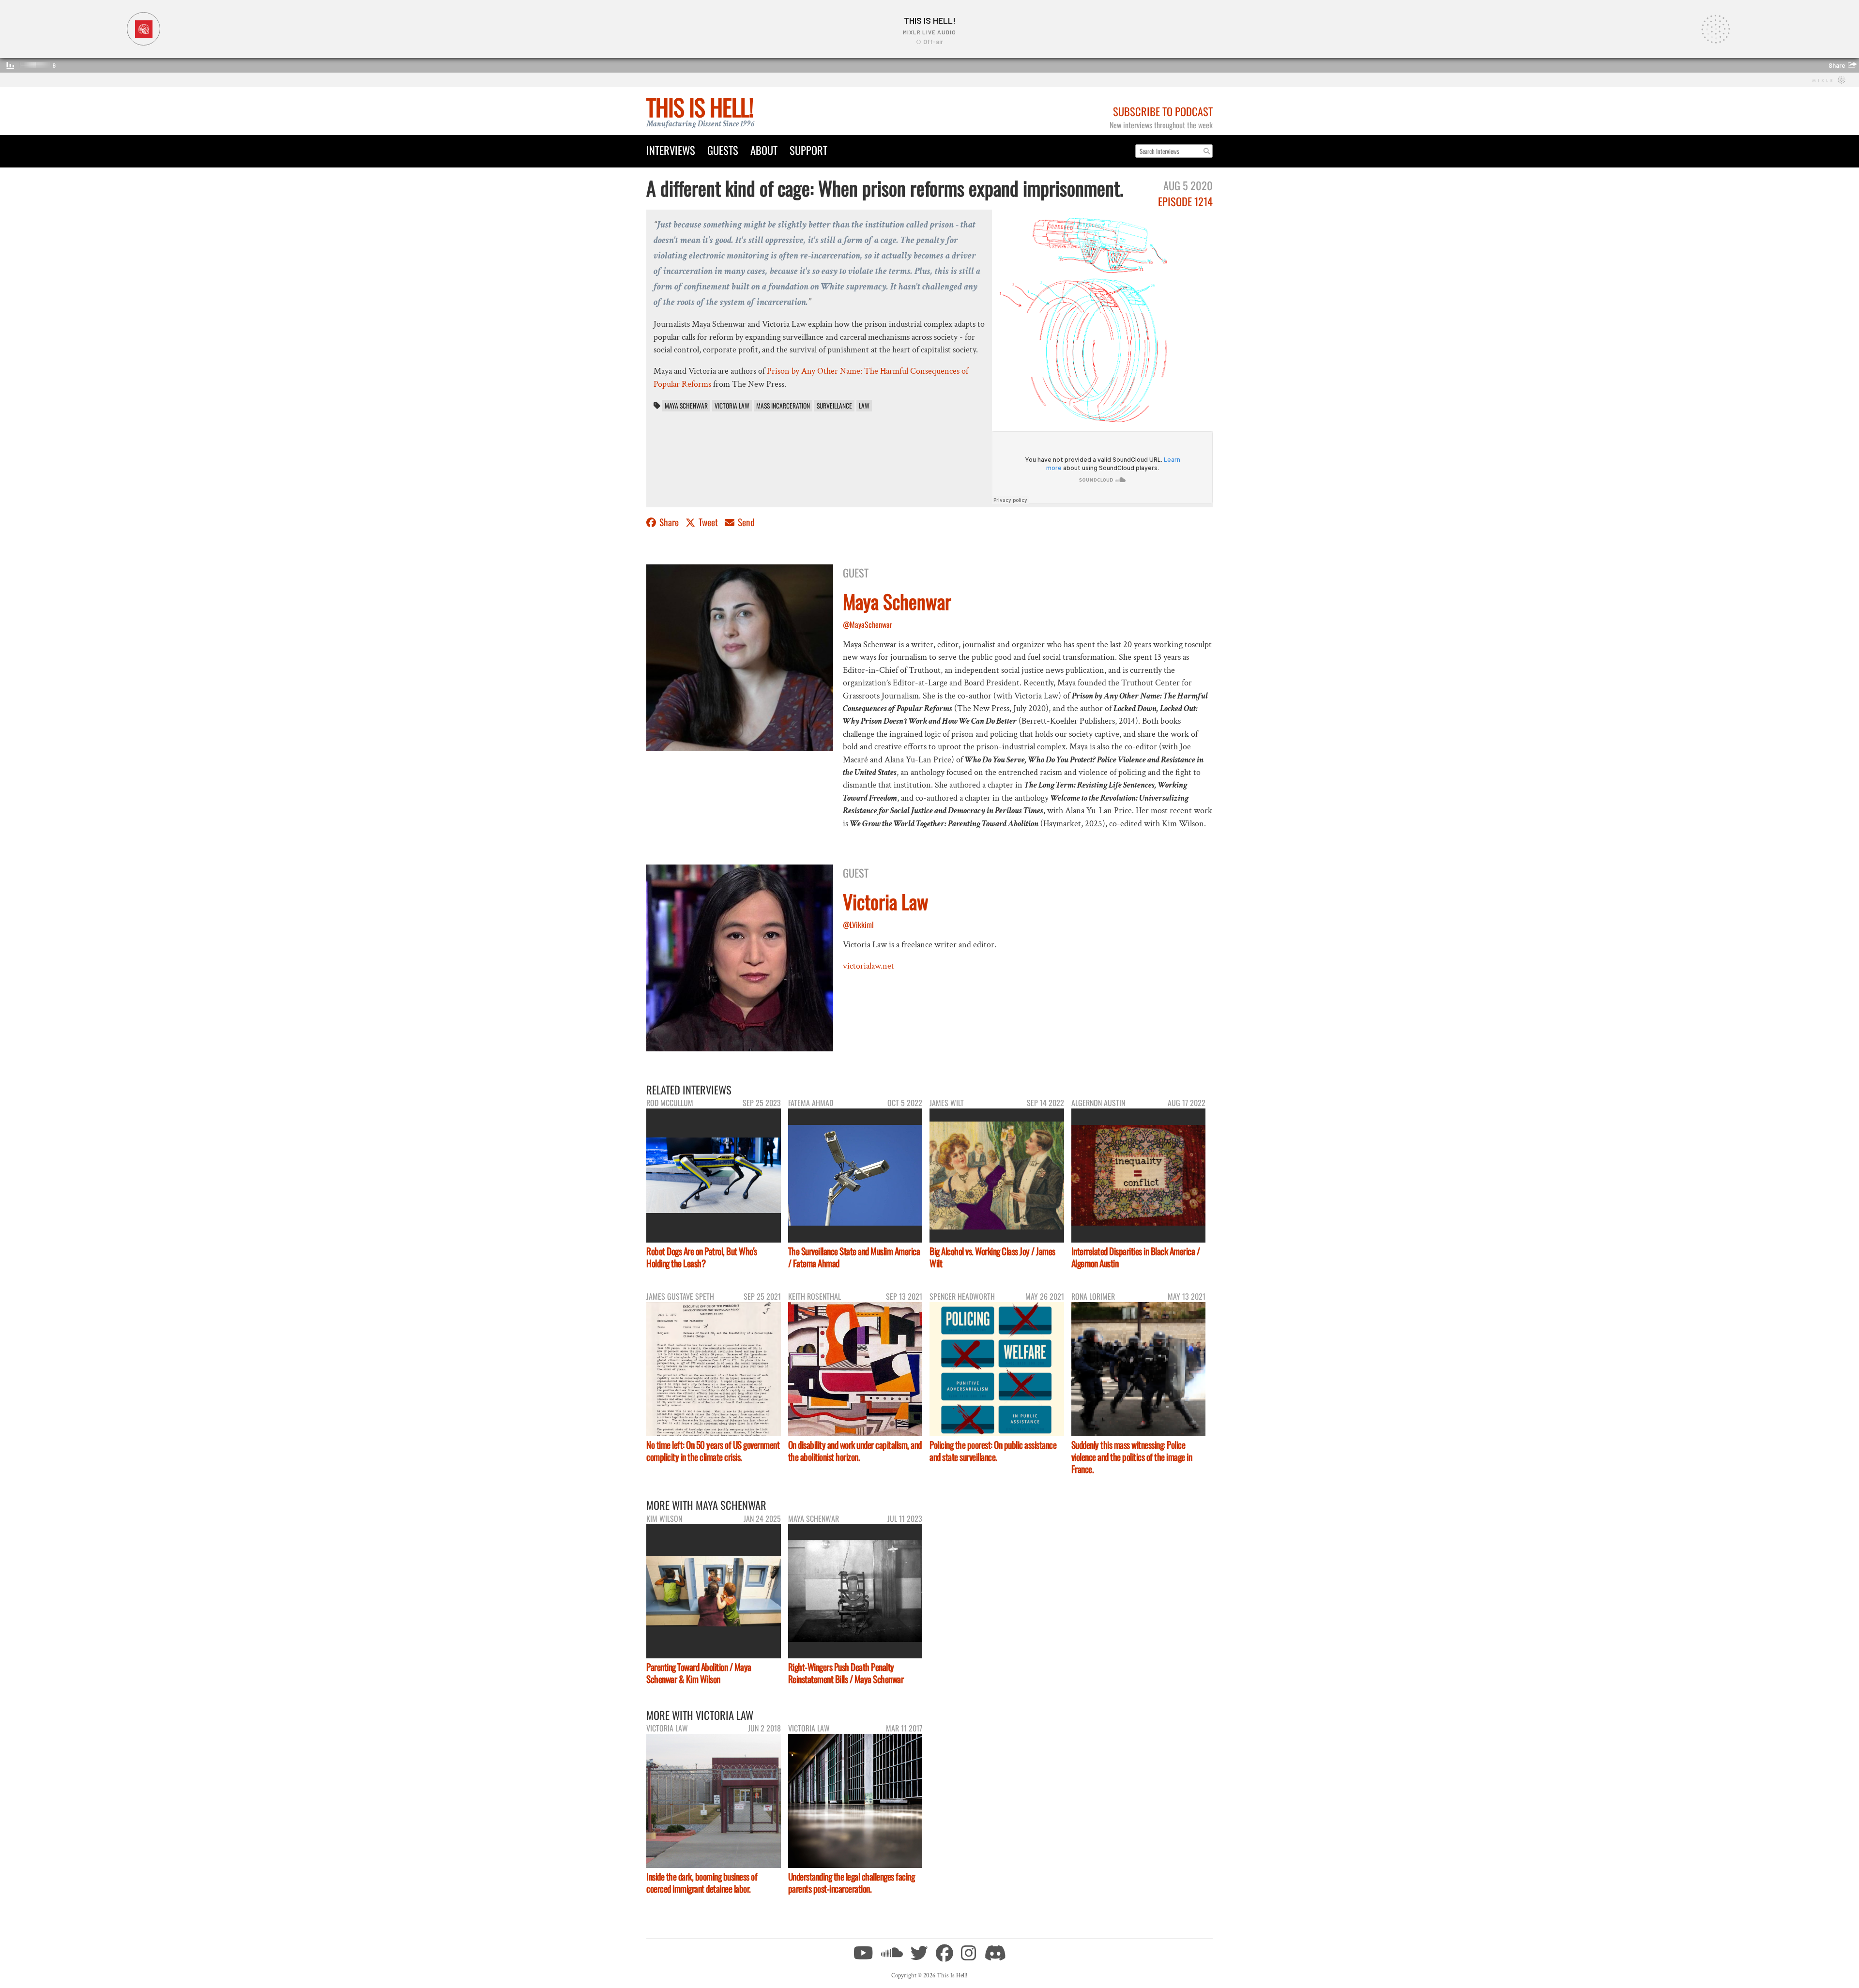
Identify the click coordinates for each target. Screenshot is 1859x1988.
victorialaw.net (869, 966)
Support (808, 150)
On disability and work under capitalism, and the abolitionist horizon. (855, 1451)
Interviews (671, 150)
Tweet (708, 522)
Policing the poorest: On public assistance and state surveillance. (993, 1451)
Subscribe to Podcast (1163, 111)
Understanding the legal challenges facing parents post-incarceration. (852, 1882)
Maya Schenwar (686, 406)
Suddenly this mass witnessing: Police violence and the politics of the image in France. (1132, 1457)
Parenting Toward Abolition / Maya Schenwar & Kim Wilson (699, 1673)
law (864, 406)
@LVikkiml (858, 925)
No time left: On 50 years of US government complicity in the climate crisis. (713, 1451)
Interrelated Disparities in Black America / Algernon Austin (1136, 1257)
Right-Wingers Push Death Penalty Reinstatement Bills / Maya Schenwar (846, 1673)
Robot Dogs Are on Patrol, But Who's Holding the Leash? (702, 1257)
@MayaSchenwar (868, 624)
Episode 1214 (1185, 201)
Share (669, 522)
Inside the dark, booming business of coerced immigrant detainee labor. (702, 1882)
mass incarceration (783, 406)
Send (745, 522)
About (764, 150)
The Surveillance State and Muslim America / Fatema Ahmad (854, 1257)
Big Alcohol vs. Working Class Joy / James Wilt (992, 1257)
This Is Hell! (700, 107)
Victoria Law (732, 406)
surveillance (834, 406)
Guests (723, 150)
